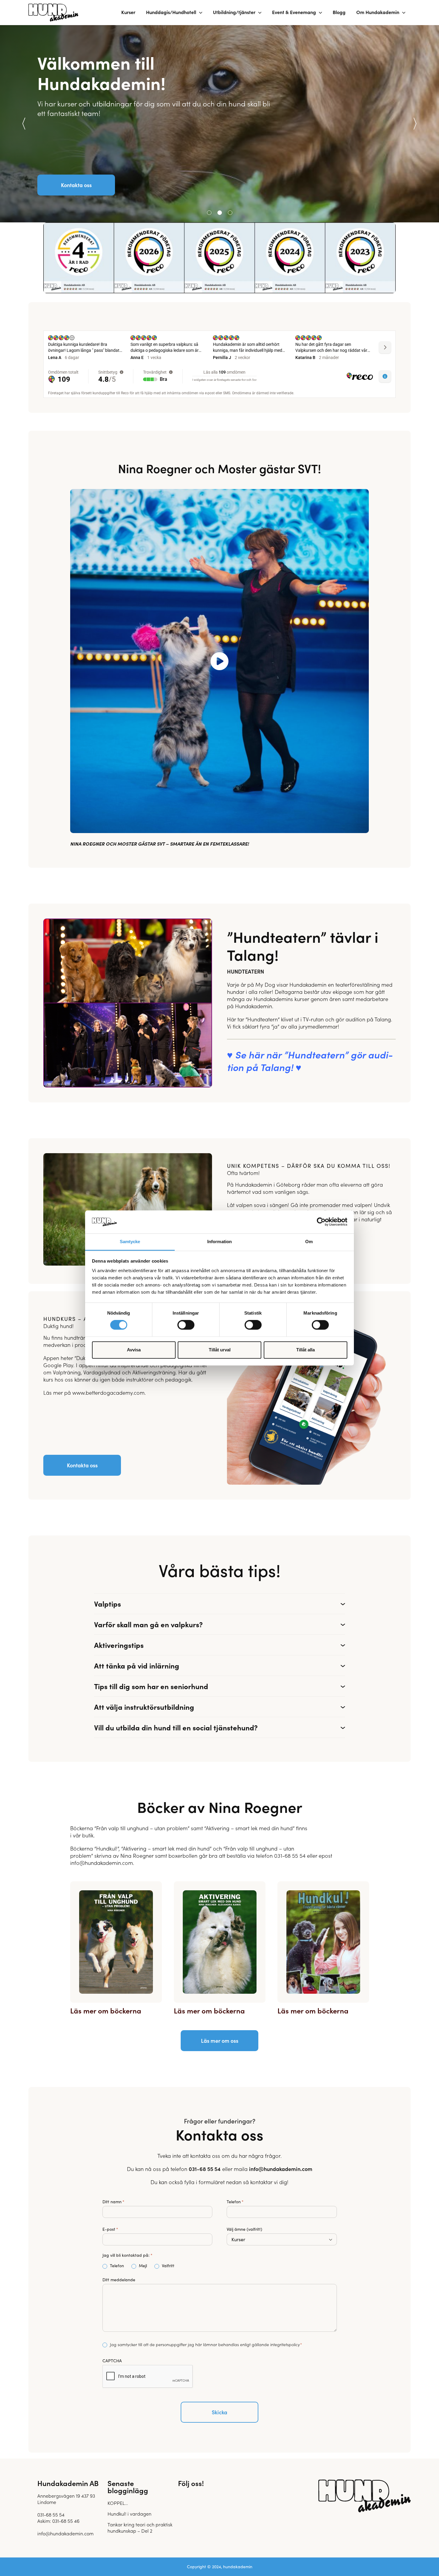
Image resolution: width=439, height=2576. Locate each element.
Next (415, 124)
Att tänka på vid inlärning (137, 1665)
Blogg (339, 12)
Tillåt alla (306, 1350)
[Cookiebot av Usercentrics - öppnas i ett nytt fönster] (321, 1222)
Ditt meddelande (119, 2280)
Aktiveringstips (119, 1645)
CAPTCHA (112, 2361)
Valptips (108, 1603)
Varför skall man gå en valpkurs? (148, 1624)
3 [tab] (230, 213)
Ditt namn (113, 2202)
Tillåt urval (220, 1350)
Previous (24, 124)
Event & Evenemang (294, 12)
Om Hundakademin (378, 12)
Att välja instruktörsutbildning (144, 1707)
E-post (110, 2229)
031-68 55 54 (205, 2169)
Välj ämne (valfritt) (244, 2229)
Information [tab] (219, 1242)
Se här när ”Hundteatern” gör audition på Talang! (310, 1061)
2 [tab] (220, 213)
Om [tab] (309, 1242)
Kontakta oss (76, 185)
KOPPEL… (118, 2503)
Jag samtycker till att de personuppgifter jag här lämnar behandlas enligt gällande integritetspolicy (205, 2344)
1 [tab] (209, 213)
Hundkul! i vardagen (129, 2514)
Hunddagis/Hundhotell (171, 12)
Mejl (135, 2266)
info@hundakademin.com (281, 2169)
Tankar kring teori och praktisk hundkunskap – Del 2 (140, 2527)
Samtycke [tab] (130, 1242)
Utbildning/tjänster (234, 12)
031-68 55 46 (66, 2521)
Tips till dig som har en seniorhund (151, 1686)
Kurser (128, 12)
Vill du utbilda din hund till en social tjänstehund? (176, 1727)
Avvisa (134, 1350)
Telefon (235, 2202)
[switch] (186, 1325)
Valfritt (163, 2266)
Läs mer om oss (220, 2041)
